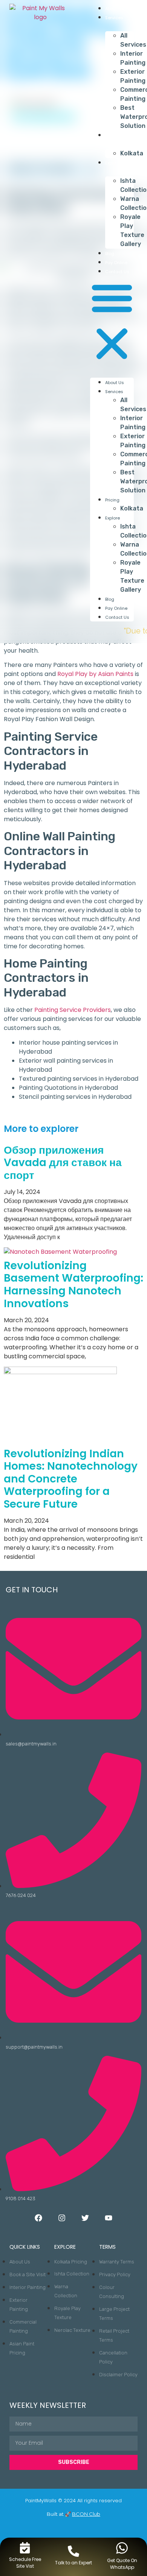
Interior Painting (133, 58)
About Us (115, 9)
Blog (110, 254)
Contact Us (117, 272)
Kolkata (132, 153)
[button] (112, 322)
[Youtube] (109, 2218)
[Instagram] (62, 2218)
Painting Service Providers (73, 1010)
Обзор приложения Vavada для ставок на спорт (63, 1163)
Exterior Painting (133, 76)
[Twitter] (85, 2218)
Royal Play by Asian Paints (95, 674)
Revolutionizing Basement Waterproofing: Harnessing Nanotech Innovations (73, 1285)
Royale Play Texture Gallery (132, 230)
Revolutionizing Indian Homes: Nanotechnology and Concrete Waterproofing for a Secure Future (71, 1479)
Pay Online (116, 263)
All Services (133, 40)
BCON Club (86, 2514)
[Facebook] (38, 2218)
